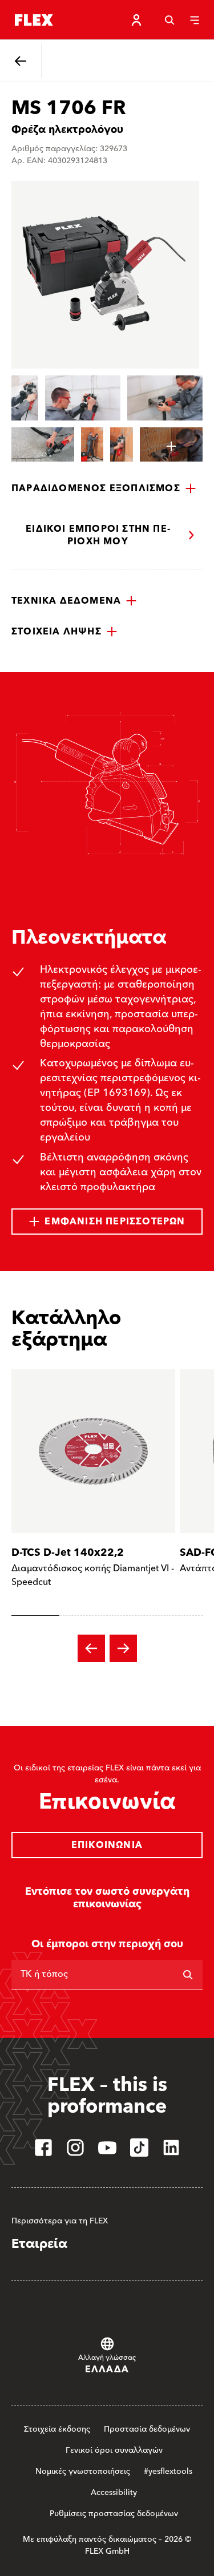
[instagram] (75, 2148)
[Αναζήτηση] (169, 20)
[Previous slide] (91, 1648)
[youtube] (107, 2148)
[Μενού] (195, 20)
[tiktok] (139, 2148)
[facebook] (43, 2148)
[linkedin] (171, 2148)
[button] (104, 488)
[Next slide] (123, 1648)
